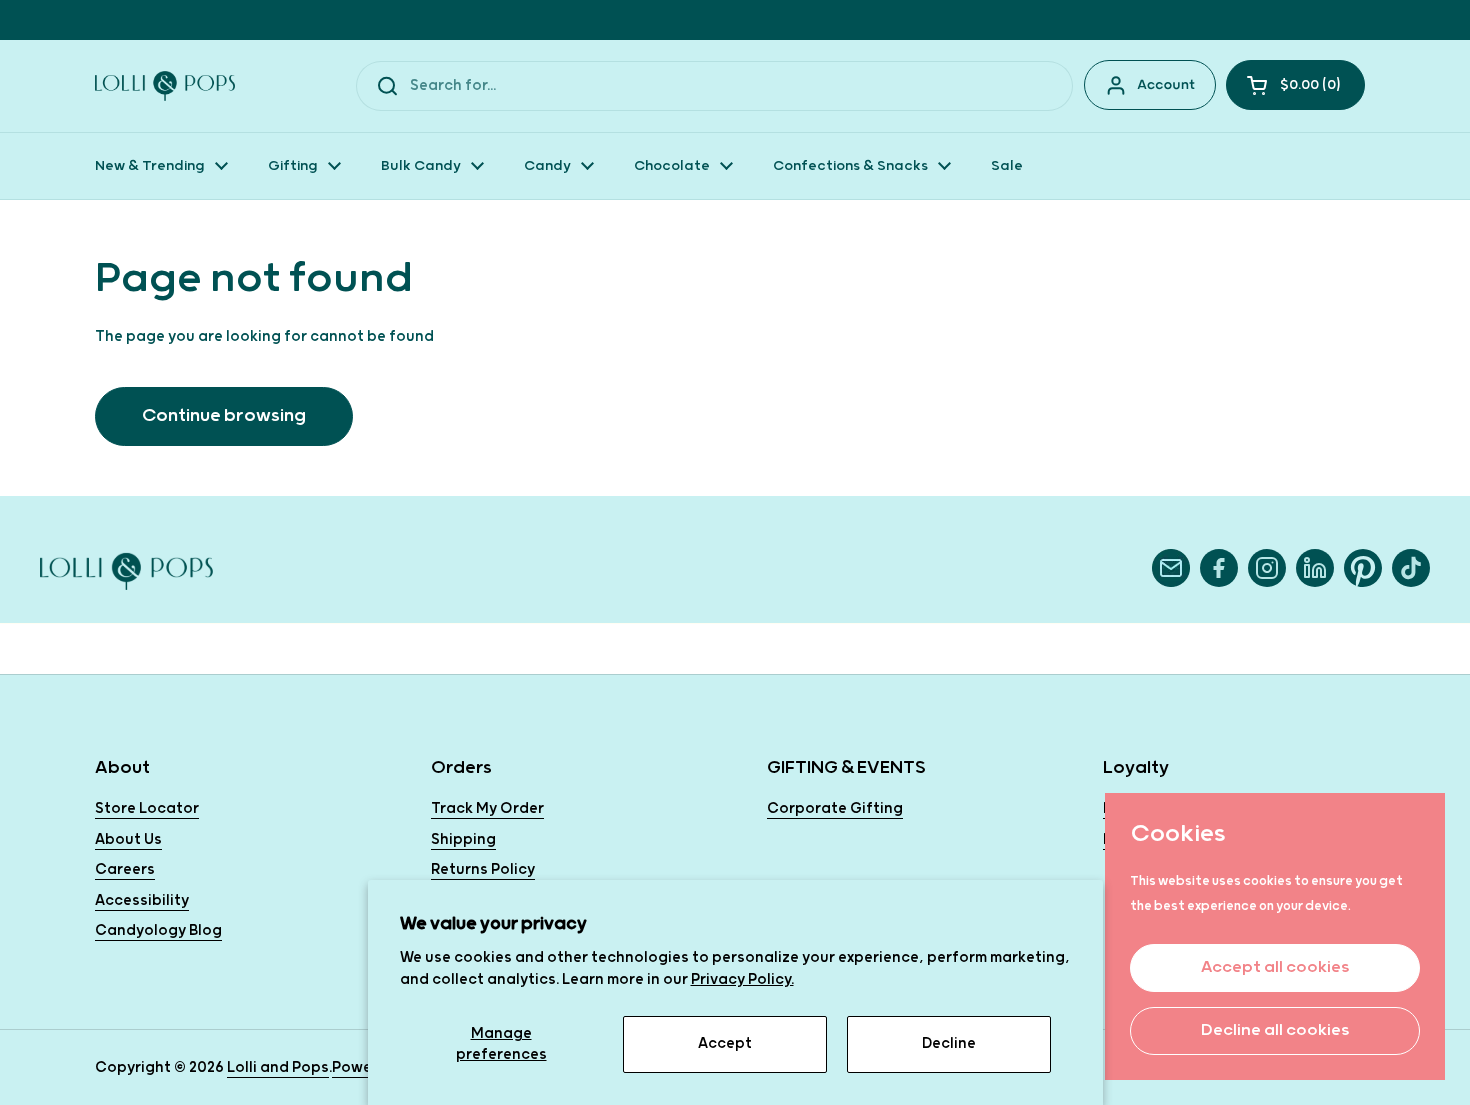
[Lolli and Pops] (165, 86)
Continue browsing (224, 415)
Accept (725, 1043)
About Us (128, 839)
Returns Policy (483, 869)
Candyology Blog (158, 930)
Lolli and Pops (278, 1067)
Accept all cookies (1275, 967)
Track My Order (487, 808)
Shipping (463, 839)
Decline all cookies (1275, 1030)
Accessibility (142, 900)
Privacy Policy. (742, 979)
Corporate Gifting (835, 808)
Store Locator (147, 808)
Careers (125, 869)
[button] (1295, 85)
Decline (949, 1043)
